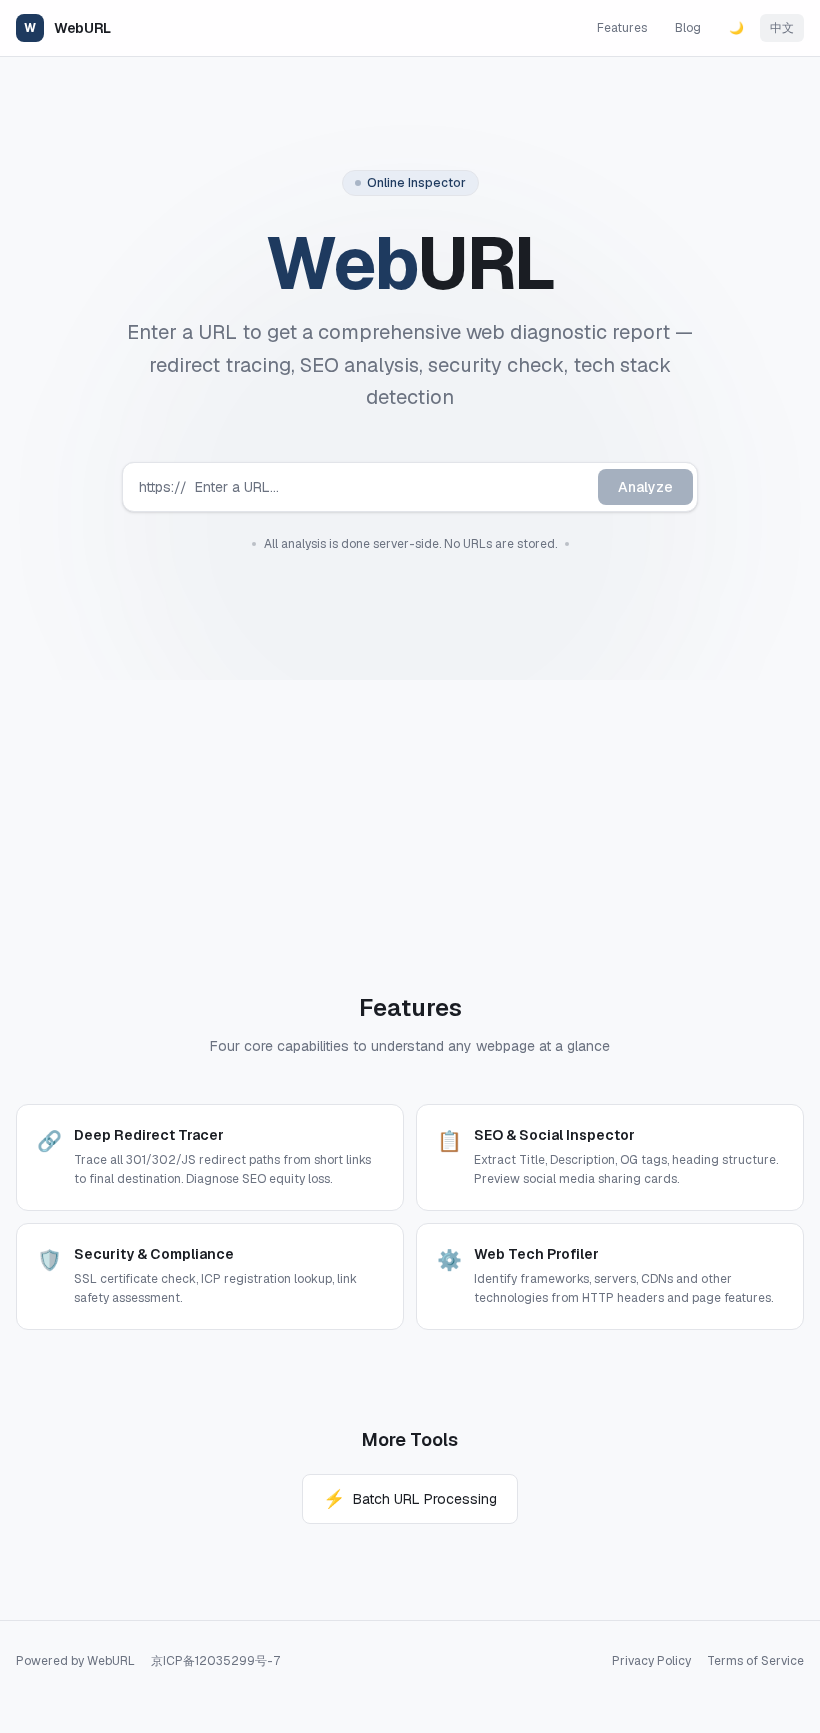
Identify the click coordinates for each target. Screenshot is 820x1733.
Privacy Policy (651, 1661)
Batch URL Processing (410, 1498)
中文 (782, 28)
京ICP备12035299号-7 (215, 1661)
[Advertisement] (410, 820)
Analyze (645, 487)
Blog (688, 28)
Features (622, 28)
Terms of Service (755, 1661)
